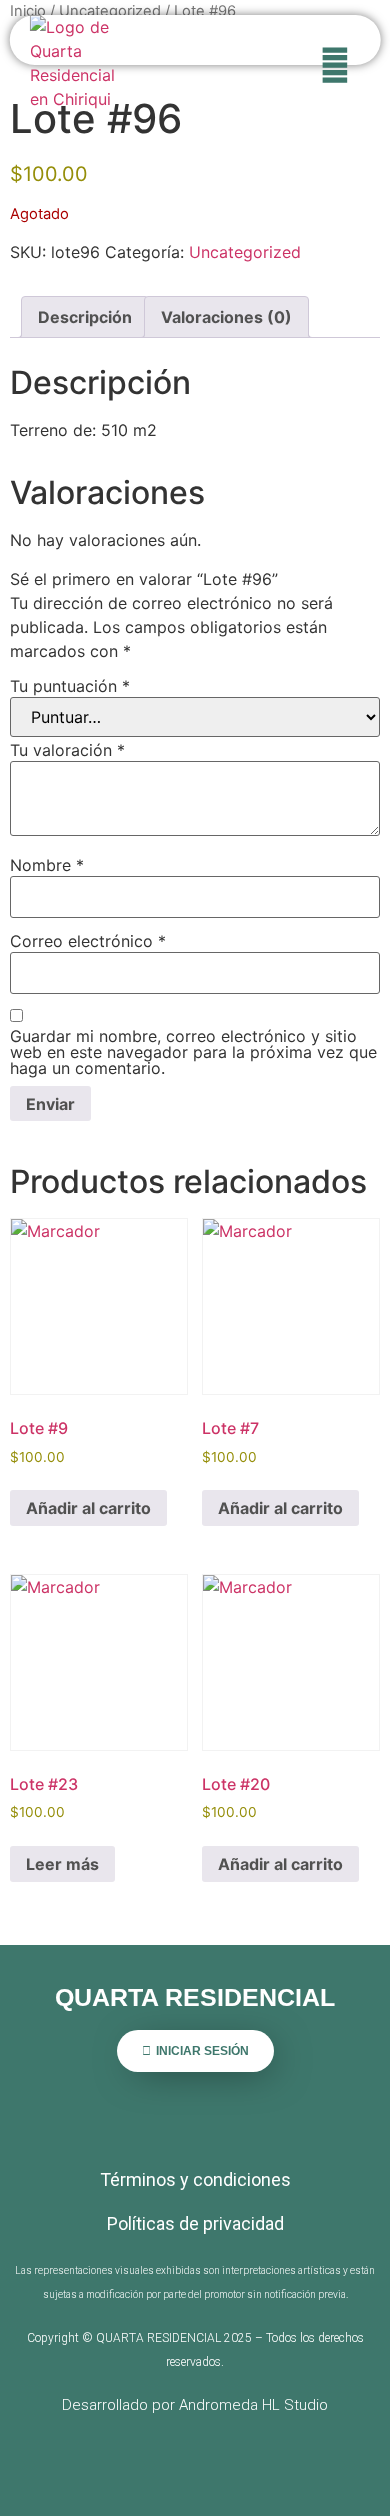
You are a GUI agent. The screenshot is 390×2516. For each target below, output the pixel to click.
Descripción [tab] (85, 317)
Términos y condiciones (195, 2179)
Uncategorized (110, 11)
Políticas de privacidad (195, 2223)
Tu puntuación (70, 686)
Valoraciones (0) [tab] (226, 317)
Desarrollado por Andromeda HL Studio (195, 2405)
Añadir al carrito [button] (88, 1508)
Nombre (47, 865)
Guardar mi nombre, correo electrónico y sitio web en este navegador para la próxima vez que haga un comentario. (193, 1052)
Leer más (62, 1864)
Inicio (28, 11)
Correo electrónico (88, 941)
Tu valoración (67, 750)
